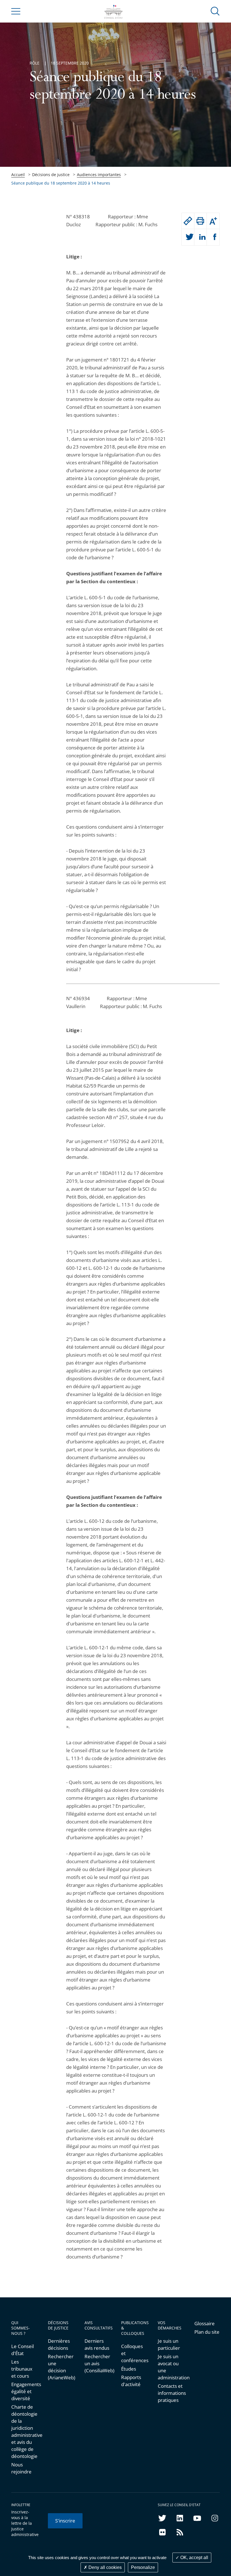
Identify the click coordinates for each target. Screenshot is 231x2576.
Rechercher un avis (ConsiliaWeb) (97, 2363)
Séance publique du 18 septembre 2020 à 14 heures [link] (61, 183)
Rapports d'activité (131, 2381)
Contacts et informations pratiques (170, 2393)
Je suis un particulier (169, 2344)
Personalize (143, 2567)
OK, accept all (194, 2558)
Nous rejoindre (21, 2468)
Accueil (18, 175)
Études (129, 2369)
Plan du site (207, 2332)
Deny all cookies (105, 2567)
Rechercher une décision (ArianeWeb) (61, 2367)
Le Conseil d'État (23, 2350)
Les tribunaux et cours (22, 2369)
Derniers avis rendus (97, 2344)
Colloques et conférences (134, 2353)
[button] (215, 11)
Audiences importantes (99, 175)
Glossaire (205, 2323)
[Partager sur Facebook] (213, 237)
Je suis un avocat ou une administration (170, 2367)
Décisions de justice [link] (51, 175)
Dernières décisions (59, 2344)
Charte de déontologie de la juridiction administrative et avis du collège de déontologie (24, 2431)
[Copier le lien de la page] (188, 221)
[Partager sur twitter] (188, 237)
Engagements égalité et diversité (24, 2391)
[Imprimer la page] (201, 221)
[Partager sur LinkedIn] (201, 237)
